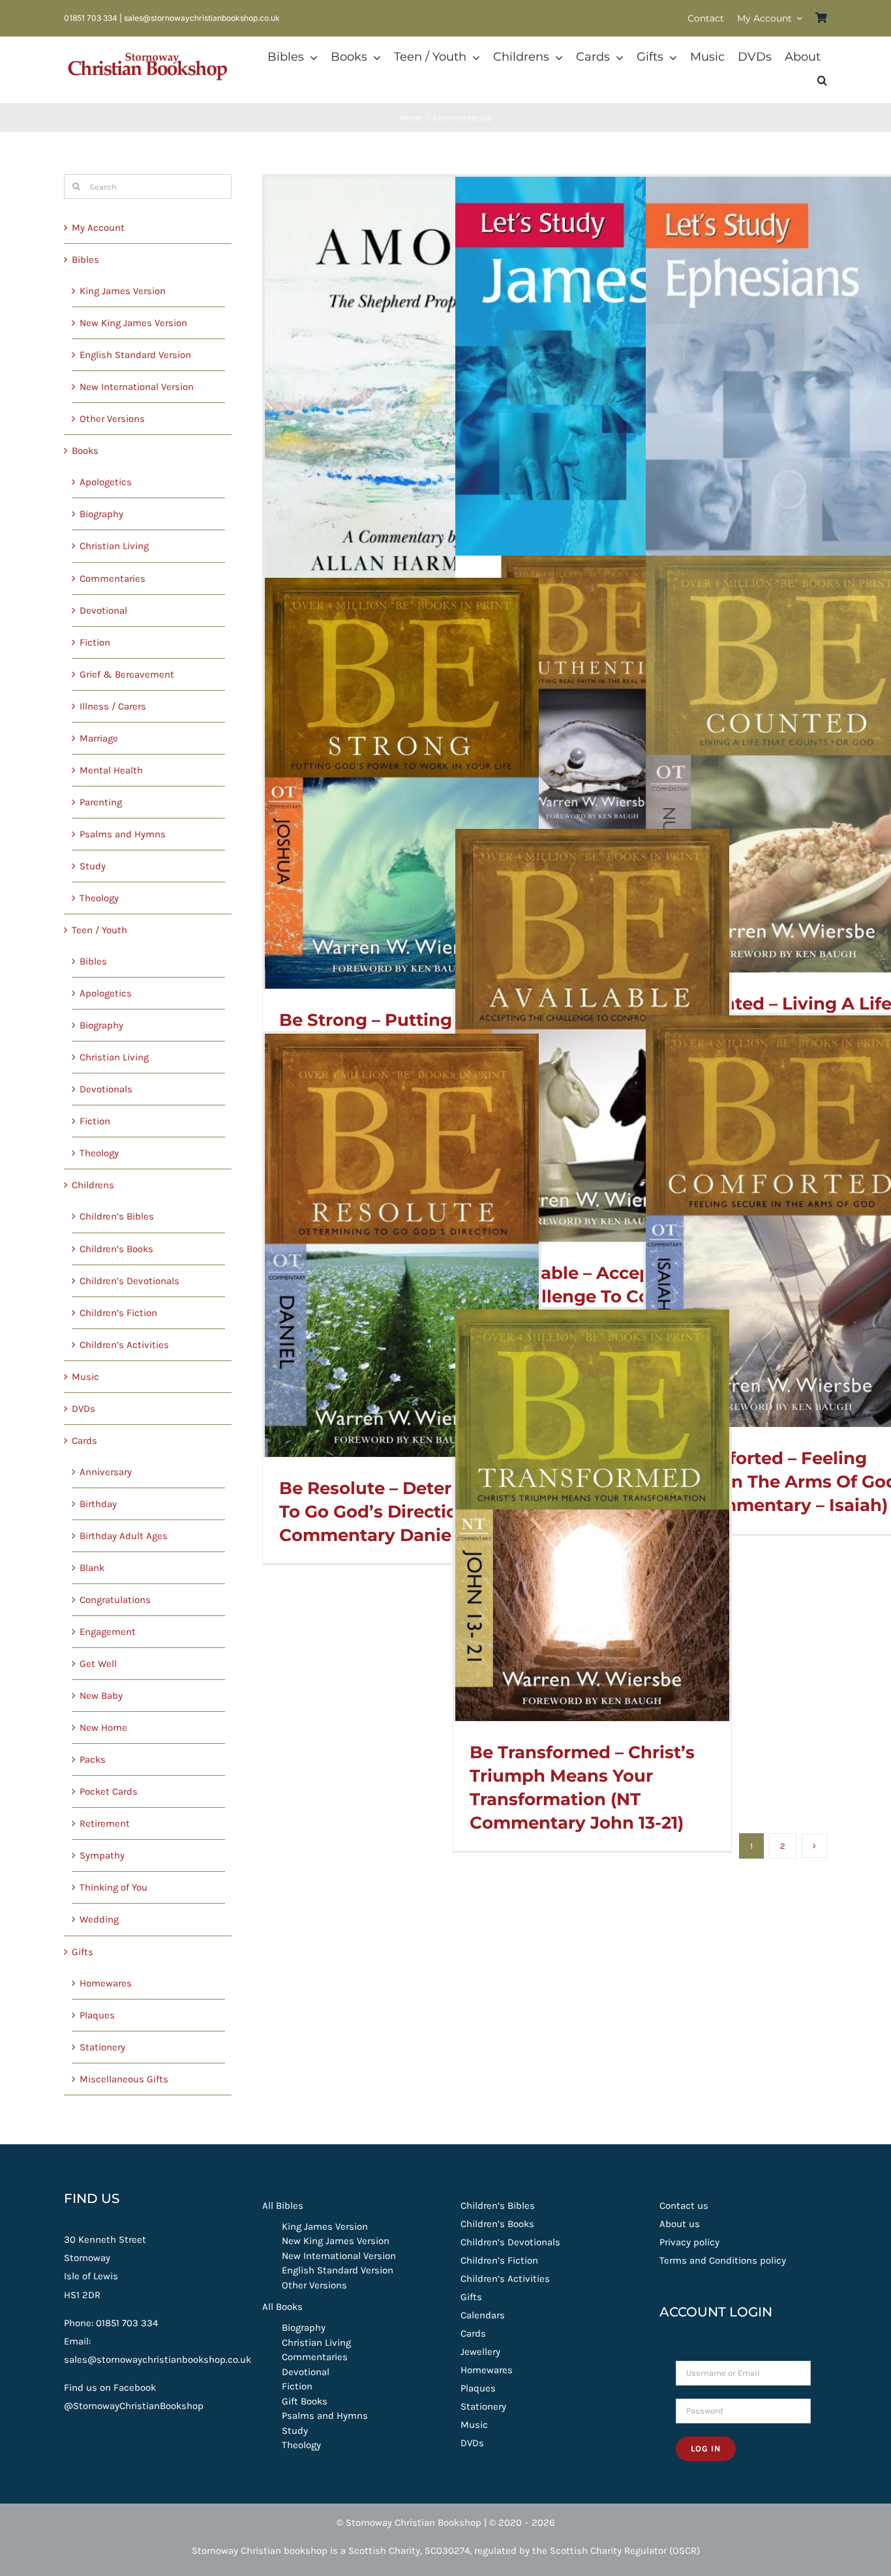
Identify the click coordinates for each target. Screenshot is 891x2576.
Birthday (98, 1504)
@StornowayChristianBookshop (134, 2406)
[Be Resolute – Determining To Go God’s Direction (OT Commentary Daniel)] (402, 1245)
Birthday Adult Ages (124, 1536)
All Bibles (283, 2206)
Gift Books (305, 2401)
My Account (98, 228)
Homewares (106, 1983)
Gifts (83, 1952)
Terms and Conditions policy (723, 2260)
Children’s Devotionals (129, 1281)
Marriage (99, 738)
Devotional (103, 610)
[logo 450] (148, 51)
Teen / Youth (99, 930)
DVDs (83, 1409)
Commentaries (113, 578)
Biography (101, 514)
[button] (822, 81)
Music (85, 1377)
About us (680, 2224)
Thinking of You (113, 1887)
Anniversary (106, 1472)
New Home (103, 1728)
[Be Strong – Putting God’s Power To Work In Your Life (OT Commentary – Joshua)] (402, 783)
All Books (282, 2307)
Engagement (108, 1632)
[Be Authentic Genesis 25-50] (592, 693)
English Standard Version (135, 355)
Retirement (105, 1823)
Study (93, 866)
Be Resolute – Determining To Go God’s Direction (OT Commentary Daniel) (397, 1512)
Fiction (95, 642)
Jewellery (480, 2352)
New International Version (137, 387)
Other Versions (112, 419)
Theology (99, 898)
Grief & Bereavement (127, 674)
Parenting (101, 802)
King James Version (123, 291)
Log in (706, 2449)
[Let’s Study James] (592, 394)
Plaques (97, 2015)
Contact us (684, 2206)
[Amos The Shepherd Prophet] (402, 394)
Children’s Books (116, 1249)
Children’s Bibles (117, 1216)
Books (85, 451)
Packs (93, 1760)
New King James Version (133, 323)
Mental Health (111, 770)
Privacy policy (689, 2242)
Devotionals (106, 1089)
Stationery (102, 2047)
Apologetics (106, 482)
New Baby (101, 1696)
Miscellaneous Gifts (124, 2079)
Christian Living (114, 546)
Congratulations (115, 1600)
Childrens (93, 1185)
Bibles (85, 260)
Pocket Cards (109, 1791)
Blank (92, 1568)
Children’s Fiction (118, 1313)
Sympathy (102, 1855)
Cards (84, 1441)
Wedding (99, 1919)
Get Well (98, 1664)
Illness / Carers (113, 706)
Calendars (483, 2315)
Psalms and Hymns (123, 834)
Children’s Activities (124, 1345)
